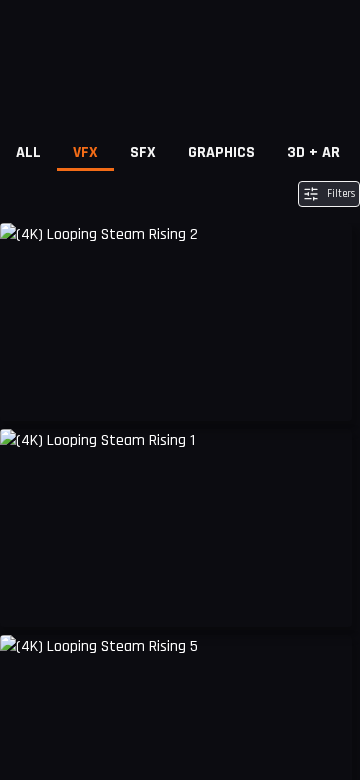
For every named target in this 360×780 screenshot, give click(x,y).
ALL (28, 152)
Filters (341, 194)
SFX (143, 152)
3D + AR (313, 152)
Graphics (221, 152)
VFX (85, 152)
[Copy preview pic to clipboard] (28, 391)
